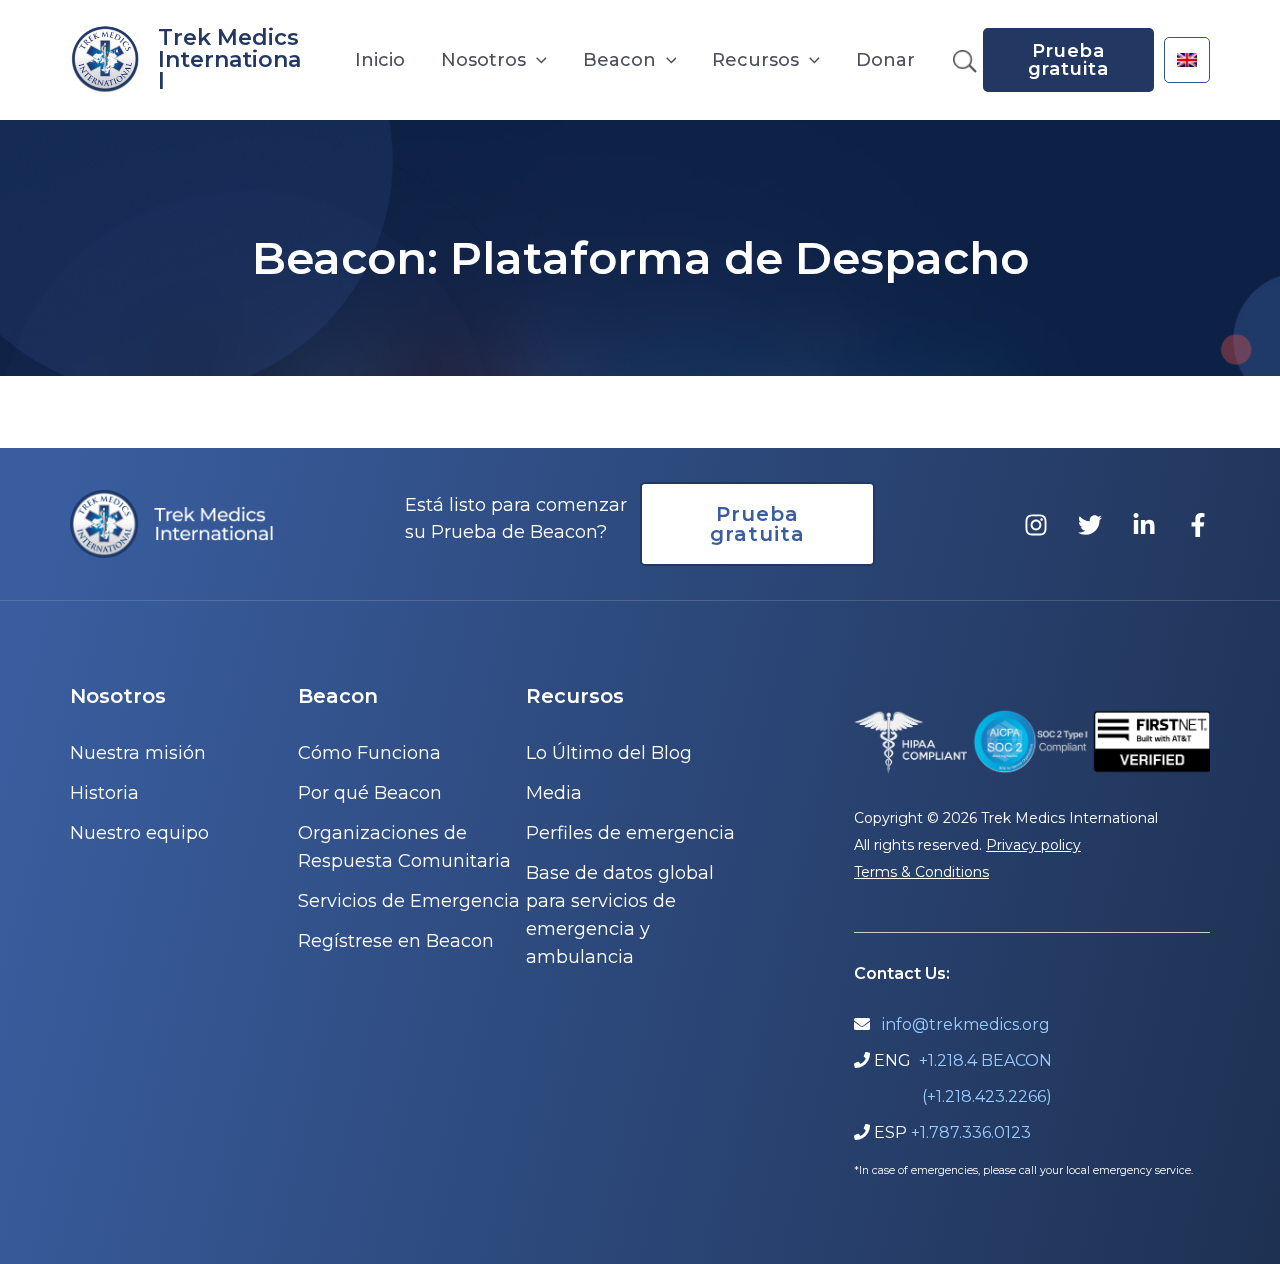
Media (554, 793)
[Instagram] (1036, 525)
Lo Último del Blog (609, 753)
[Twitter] (1090, 525)
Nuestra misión (138, 753)
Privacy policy (1033, 845)
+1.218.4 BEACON (985, 1060)
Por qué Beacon (370, 793)
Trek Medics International (229, 59)
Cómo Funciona (369, 753)
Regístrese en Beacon (396, 941)
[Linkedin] (1144, 525)
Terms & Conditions (921, 872)
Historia (104, 793)
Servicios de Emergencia (409, 901)
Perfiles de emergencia (630, 833)
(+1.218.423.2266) (987, 1096)
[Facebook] (1198, 525)
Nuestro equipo (139, 833)
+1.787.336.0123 (971, 1132)
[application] (536, 60)
